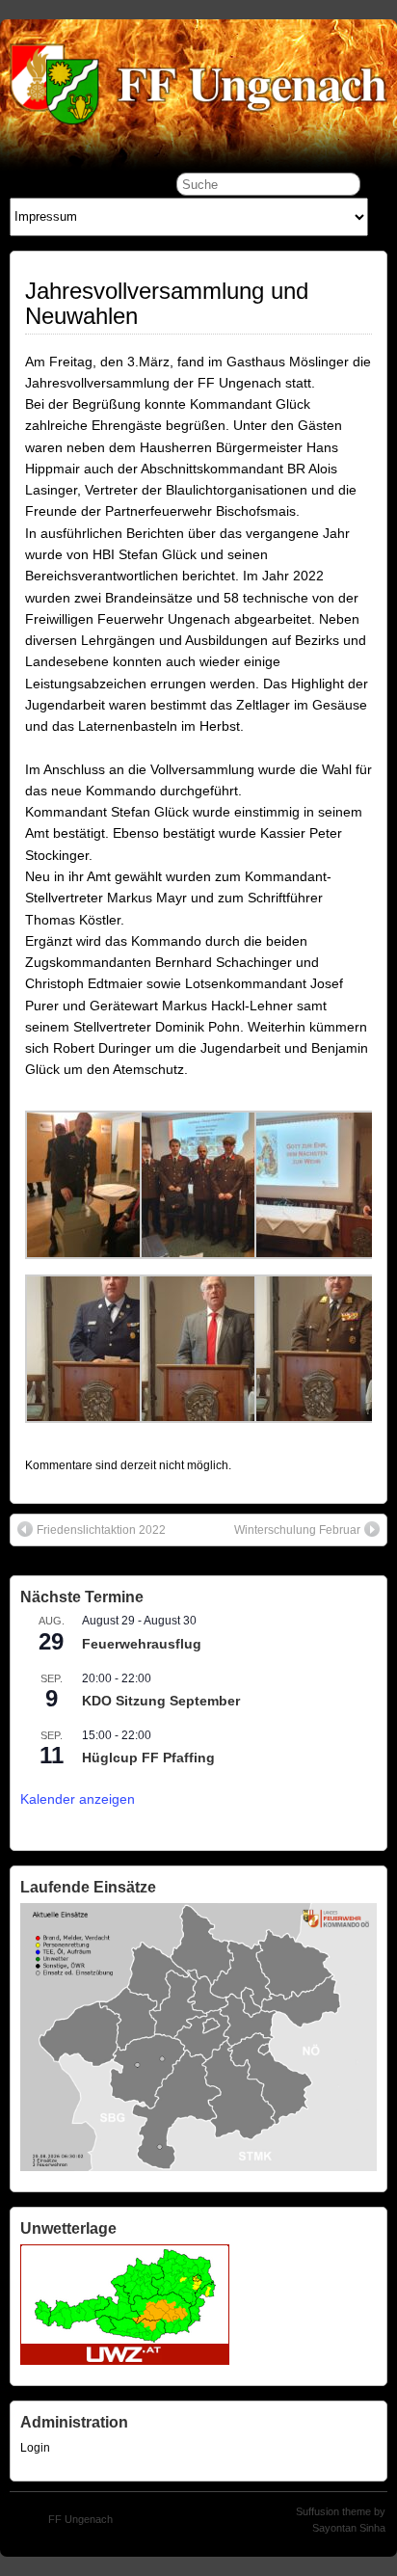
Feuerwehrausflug (142, 1644)
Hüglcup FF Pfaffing (148, 1758)
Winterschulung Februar (297, 1530)
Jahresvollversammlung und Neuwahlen (167, 303)
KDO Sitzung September (161, 1701)
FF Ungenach (80, 2519)
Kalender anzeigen (78, 1799)
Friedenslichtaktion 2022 (101, 1530)
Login (35, 2448)
